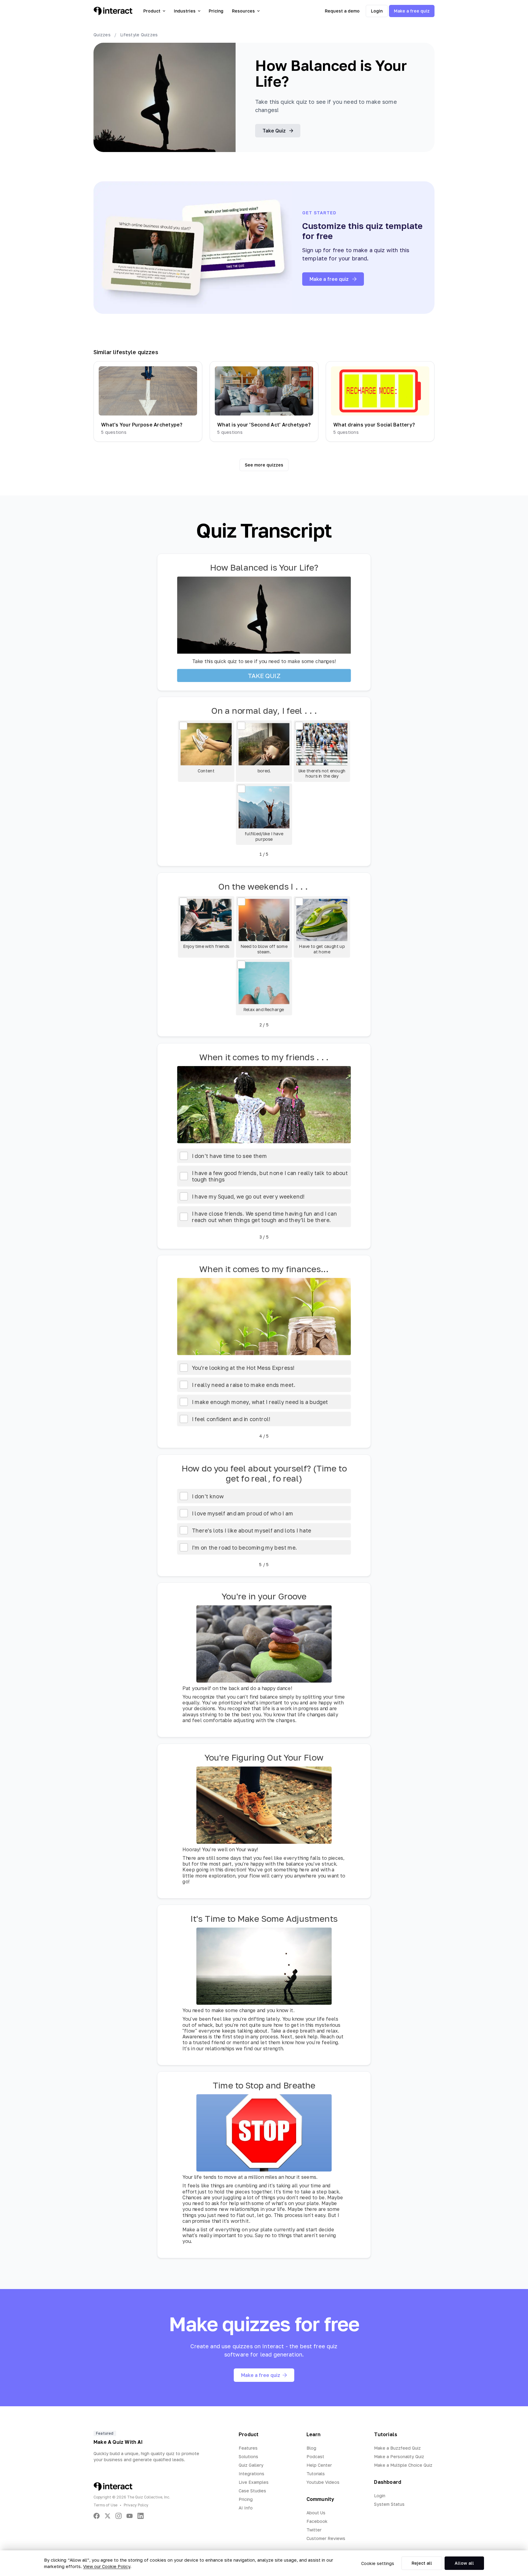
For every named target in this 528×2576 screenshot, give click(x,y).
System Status (389, 2504)
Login (377, 11)
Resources (243, 11)
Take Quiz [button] (274, 131)
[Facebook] (97, 2516)
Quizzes (102, 35)
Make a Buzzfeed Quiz (397, 2448)
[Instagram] (119, 2516)
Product (152, 11)
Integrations (251, 2474)
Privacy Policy (136, 2505)
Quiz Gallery (251, 2465)
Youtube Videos (323, 2482)
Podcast (315, 2456)
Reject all (422, 2563)
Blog (311, 2448)
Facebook (317, 2521)
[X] (108, 2516)
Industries (185, 11)
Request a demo (342, 11)
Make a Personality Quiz (399, 2456)
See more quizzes (264, 465)
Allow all (464, 2563)
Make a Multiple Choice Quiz (403, 2465)
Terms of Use (105, 2505)
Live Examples (254, 2482)
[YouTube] (130, 2516)
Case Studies (252, 2491)
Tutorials (316, 2474)
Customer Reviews (326, 2538)
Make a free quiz (412, 11)
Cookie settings (378, 2563)
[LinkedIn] (141, 2516)
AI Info (246, 2508)
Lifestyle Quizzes (139, 35)
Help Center (319, 2465)
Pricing (216, 11)
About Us (316, 2513)
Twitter (314, 2530)
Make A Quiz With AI (118, 2442)
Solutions (248, 2456)
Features (248, 2448)
